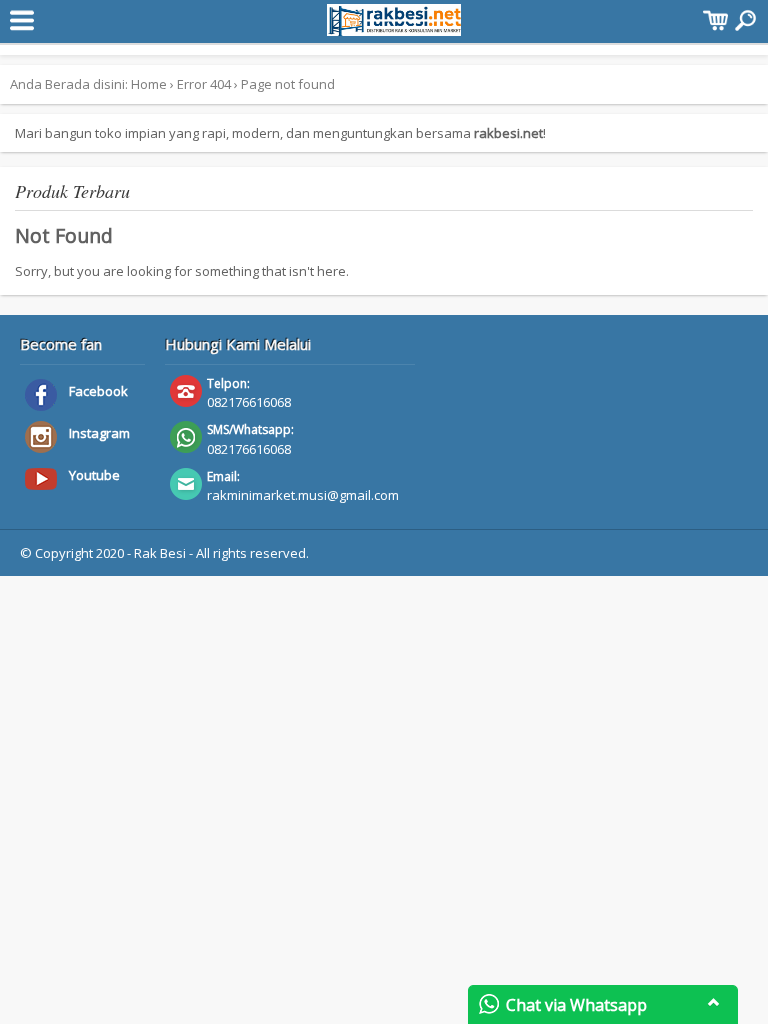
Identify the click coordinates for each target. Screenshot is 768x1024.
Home (149, 84)
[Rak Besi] (394, 26)
